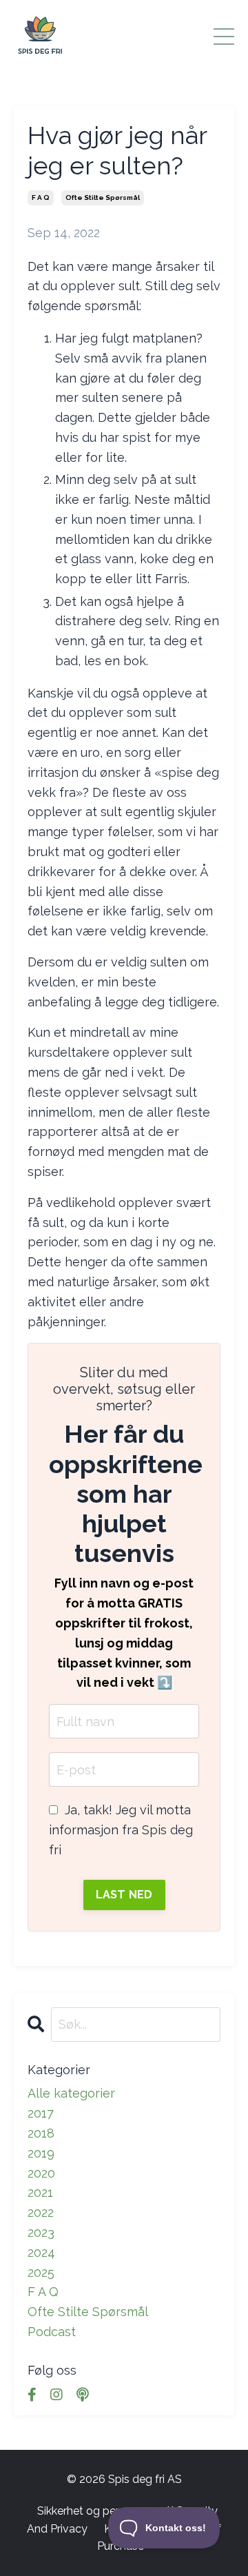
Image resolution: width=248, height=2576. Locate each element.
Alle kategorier (71, 2093)
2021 (40, 2192)
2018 (41, 2133)
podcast (52, 2332)
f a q (41, 197)
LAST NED (124, 1895)
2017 (41, 2113)
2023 (41, 2232)
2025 (41, 2272)
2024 (41, 2252)
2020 (41, 2173)
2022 (41, 2212)
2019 (41, 2153)
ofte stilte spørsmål (103, 197)
